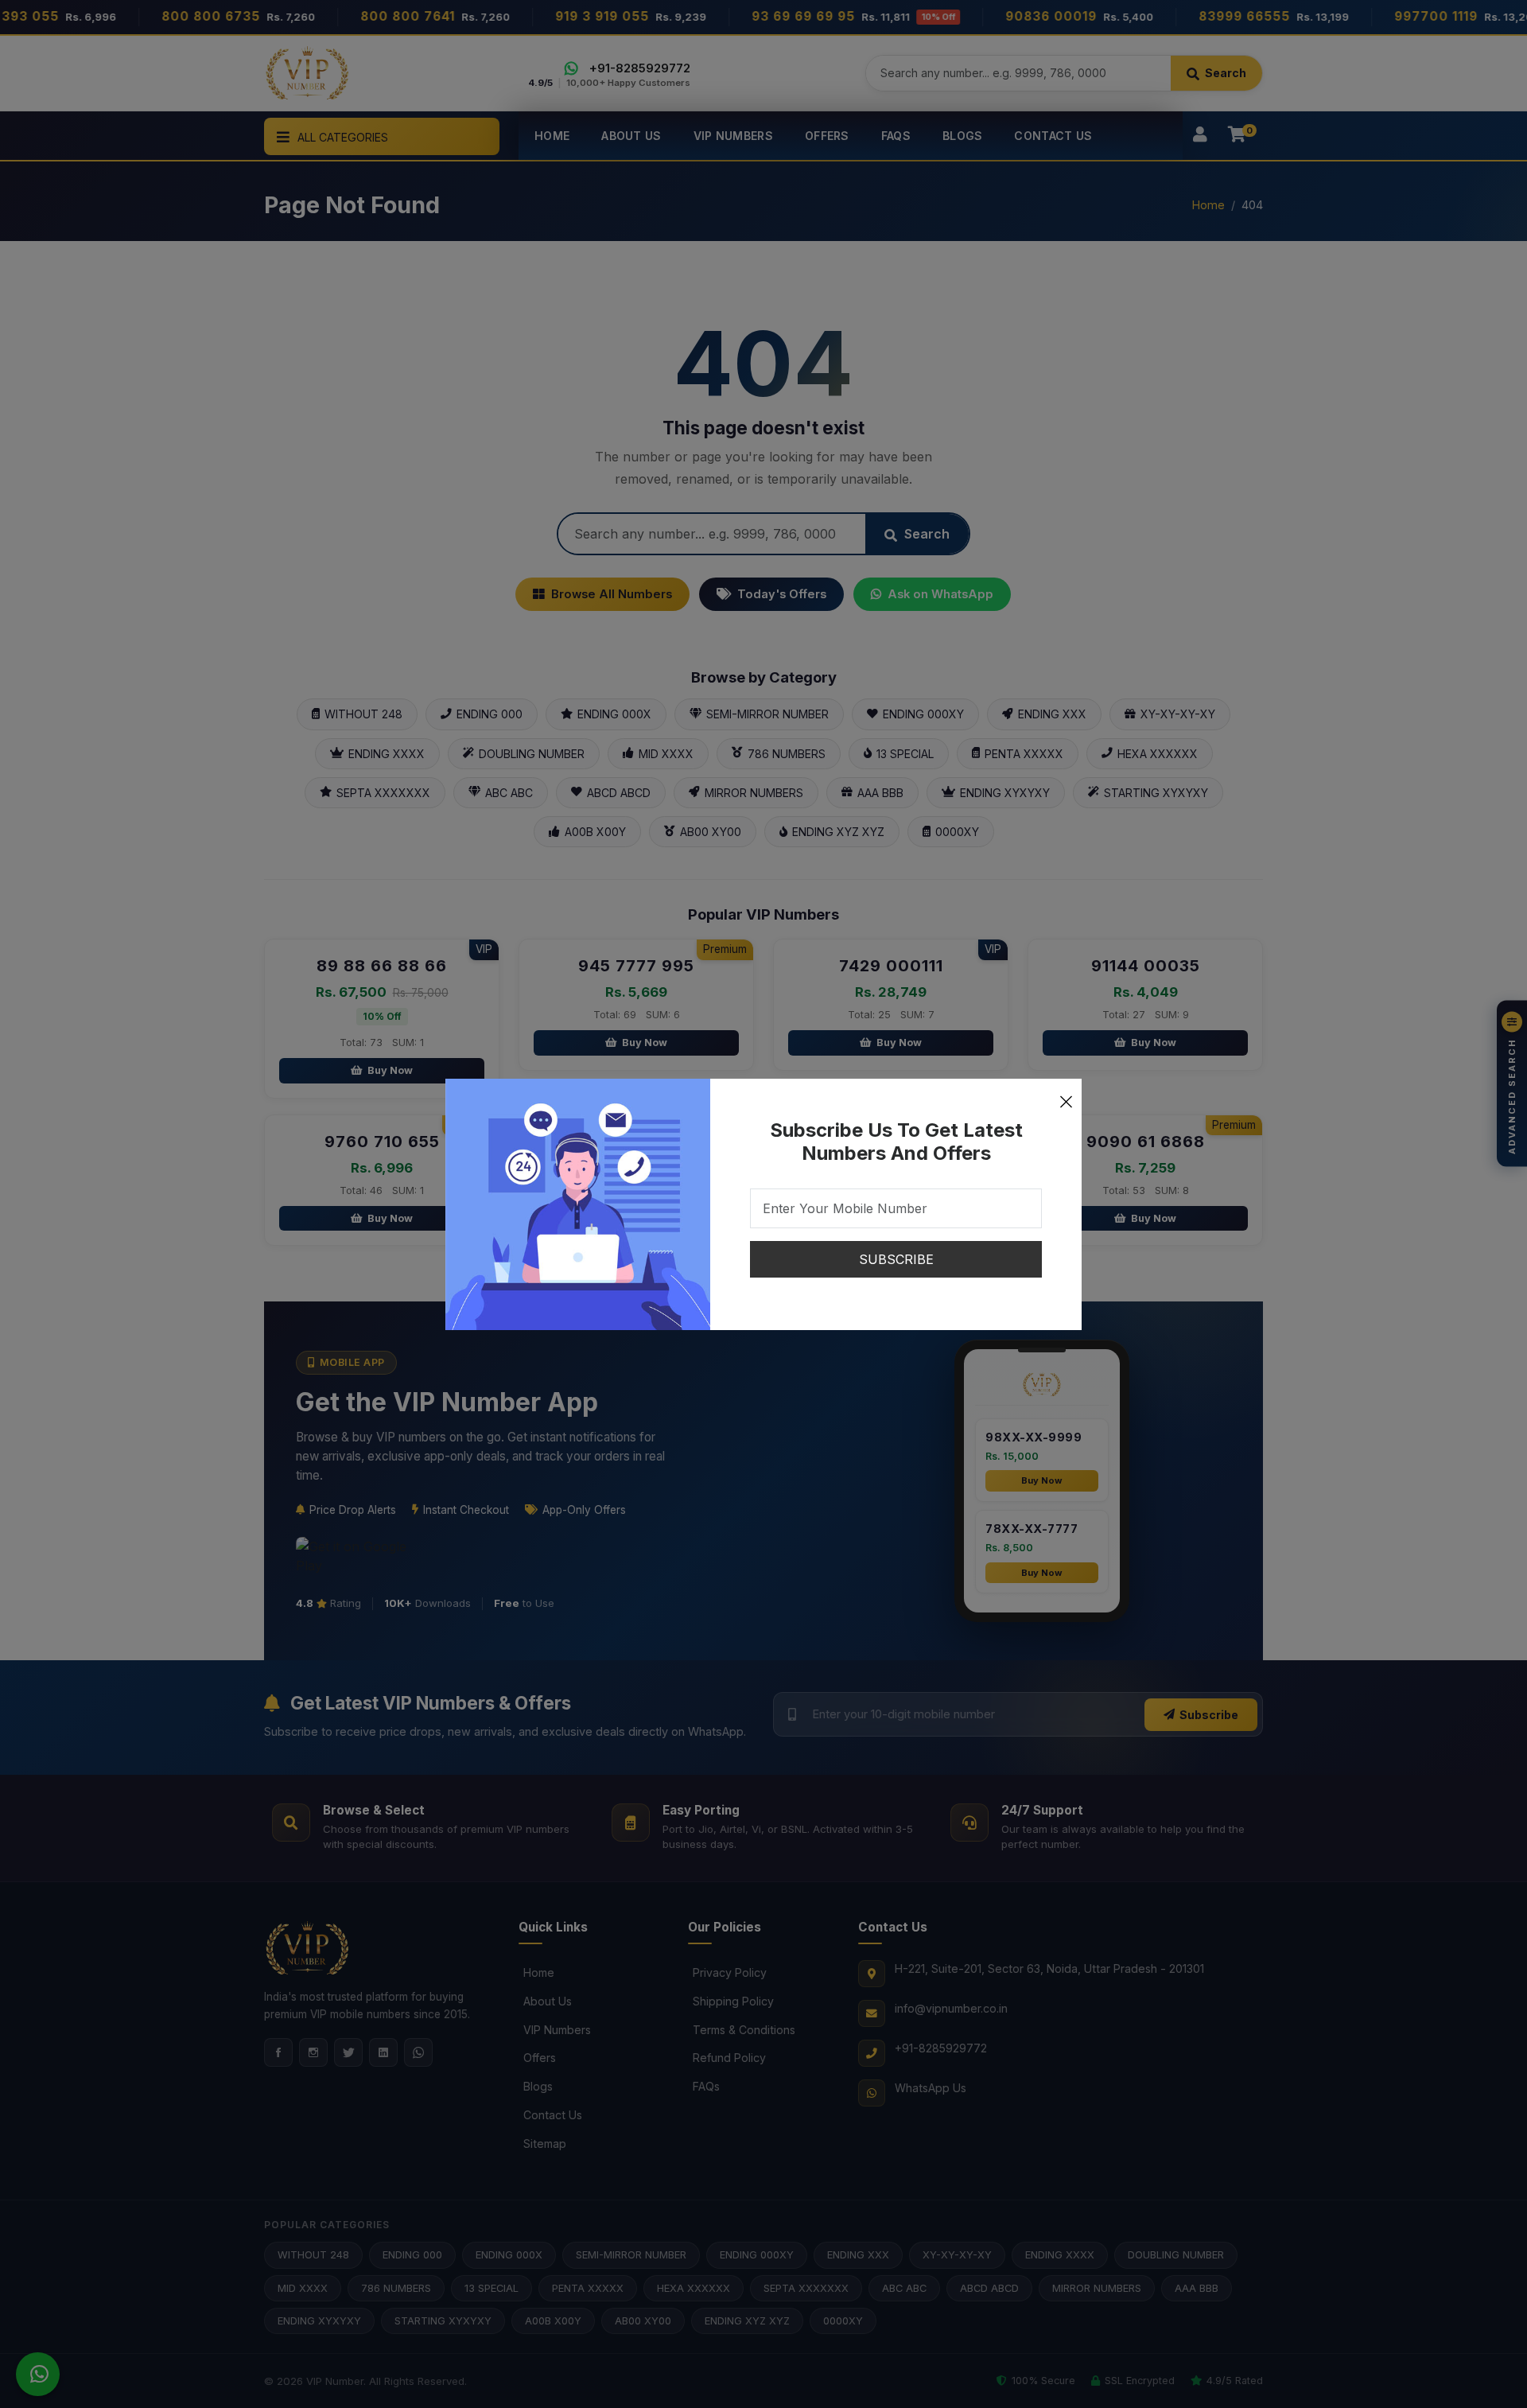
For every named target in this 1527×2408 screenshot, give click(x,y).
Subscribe (896, 1259)
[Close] (1066, 1095)
